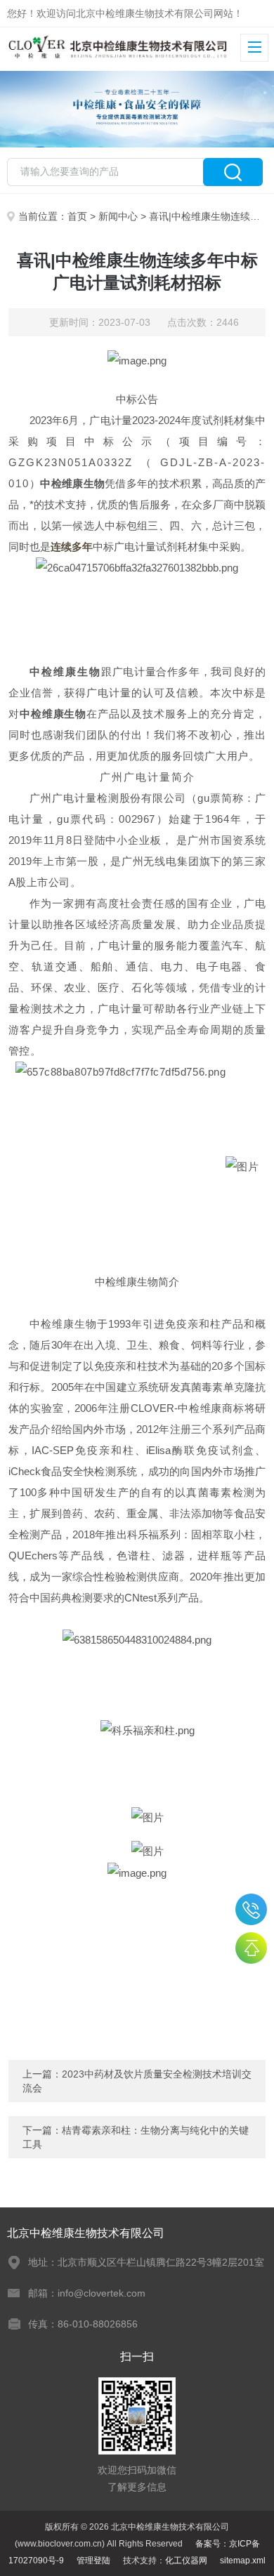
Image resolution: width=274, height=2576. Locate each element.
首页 (77, 216)
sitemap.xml (243, 2561)
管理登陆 (93, 2561)
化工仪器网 (186, 2561)
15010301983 (251, 1909)
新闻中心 (118, 216)
